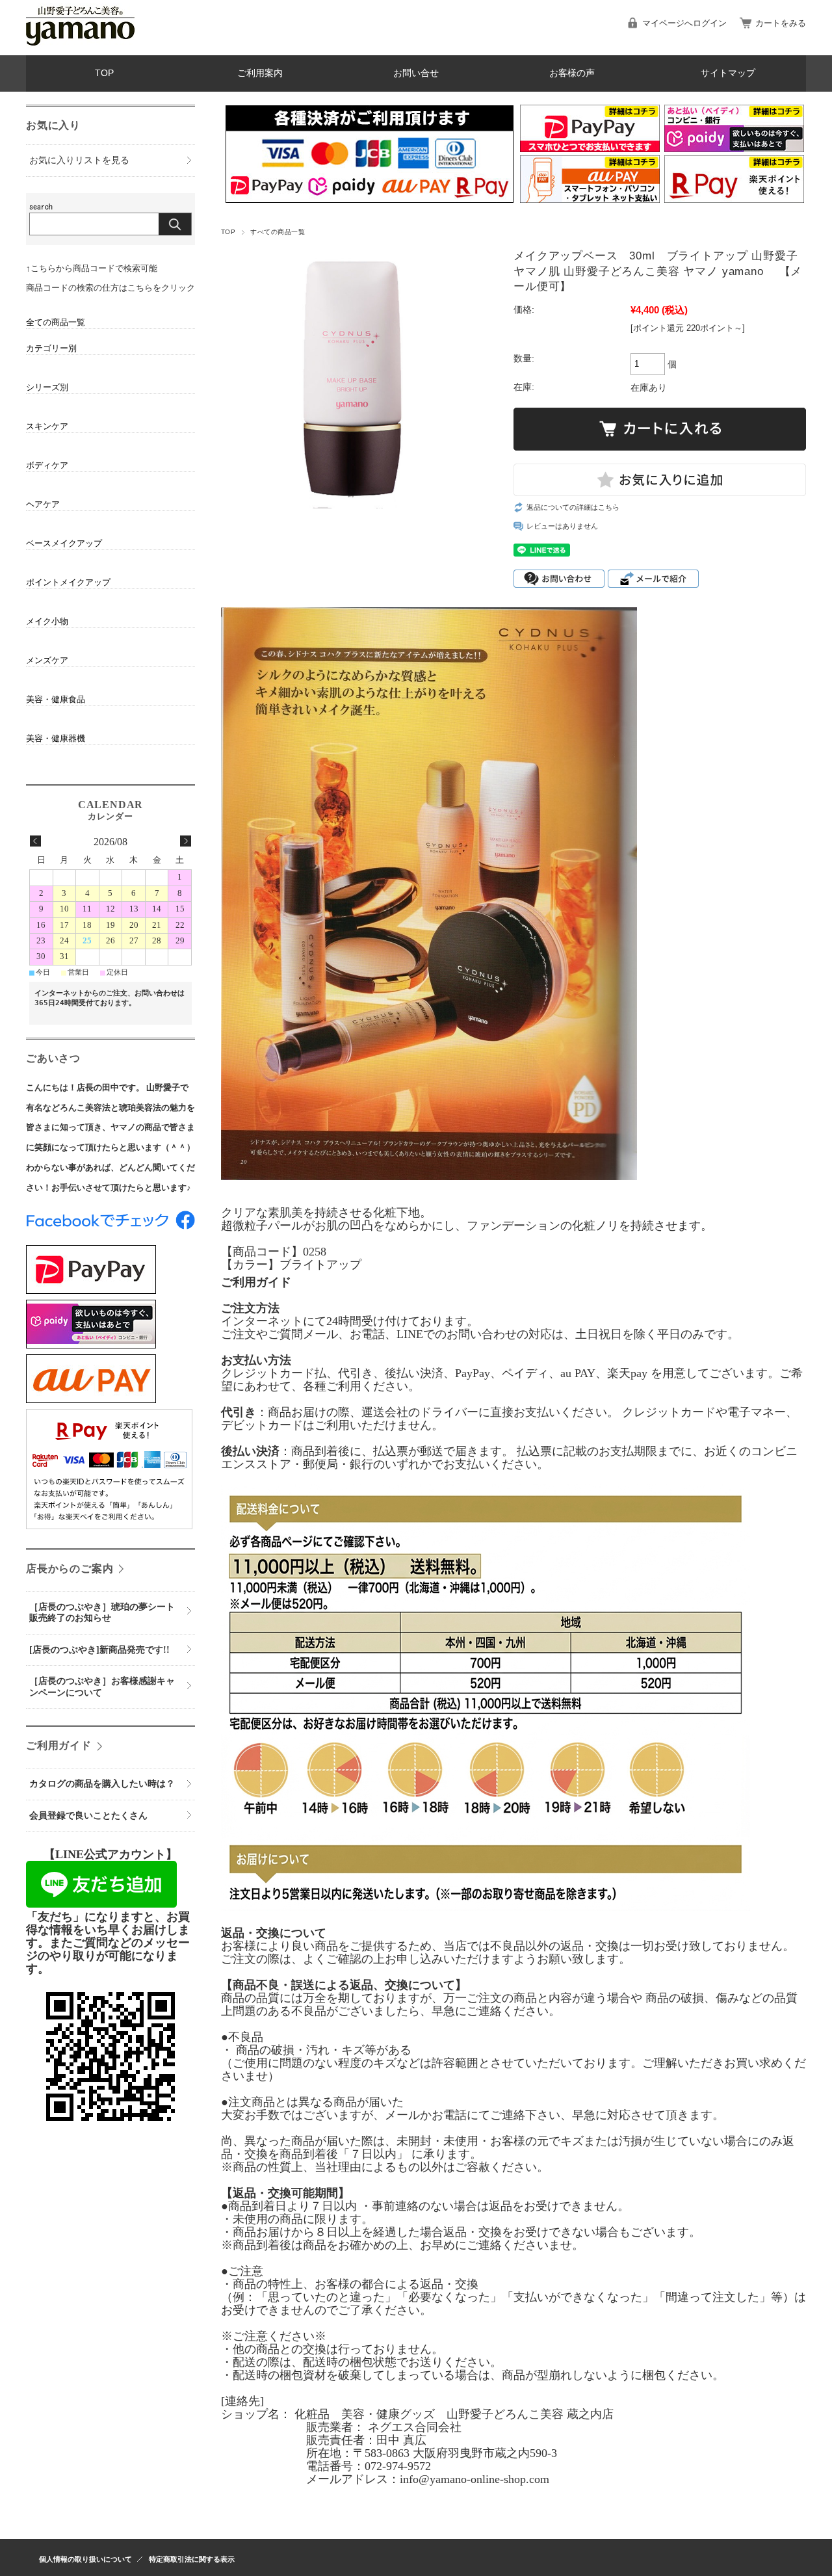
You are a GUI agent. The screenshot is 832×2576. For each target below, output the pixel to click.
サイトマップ (728, 73)
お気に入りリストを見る (79, 160)
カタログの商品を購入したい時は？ (102, 1784)
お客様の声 (572, 73)
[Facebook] (110, 1226)
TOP (104, 73)
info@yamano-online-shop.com (474, 2479)
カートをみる (781, 23)
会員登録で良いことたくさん (88, 1816)
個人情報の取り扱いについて (85, 2559)
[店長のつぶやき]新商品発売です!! (99, 1650)
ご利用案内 (260, 73)
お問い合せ (416, 73)
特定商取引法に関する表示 (192, 2559)
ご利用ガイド (59, 1746)
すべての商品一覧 (278, 232)
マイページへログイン (684, 23)
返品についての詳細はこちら (573, 507)
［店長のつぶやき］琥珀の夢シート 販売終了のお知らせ (107, 1613)
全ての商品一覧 (56, 322)
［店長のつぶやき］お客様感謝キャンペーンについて (102, 1687)
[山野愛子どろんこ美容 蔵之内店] (80, 45)
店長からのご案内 (70, 1569)
